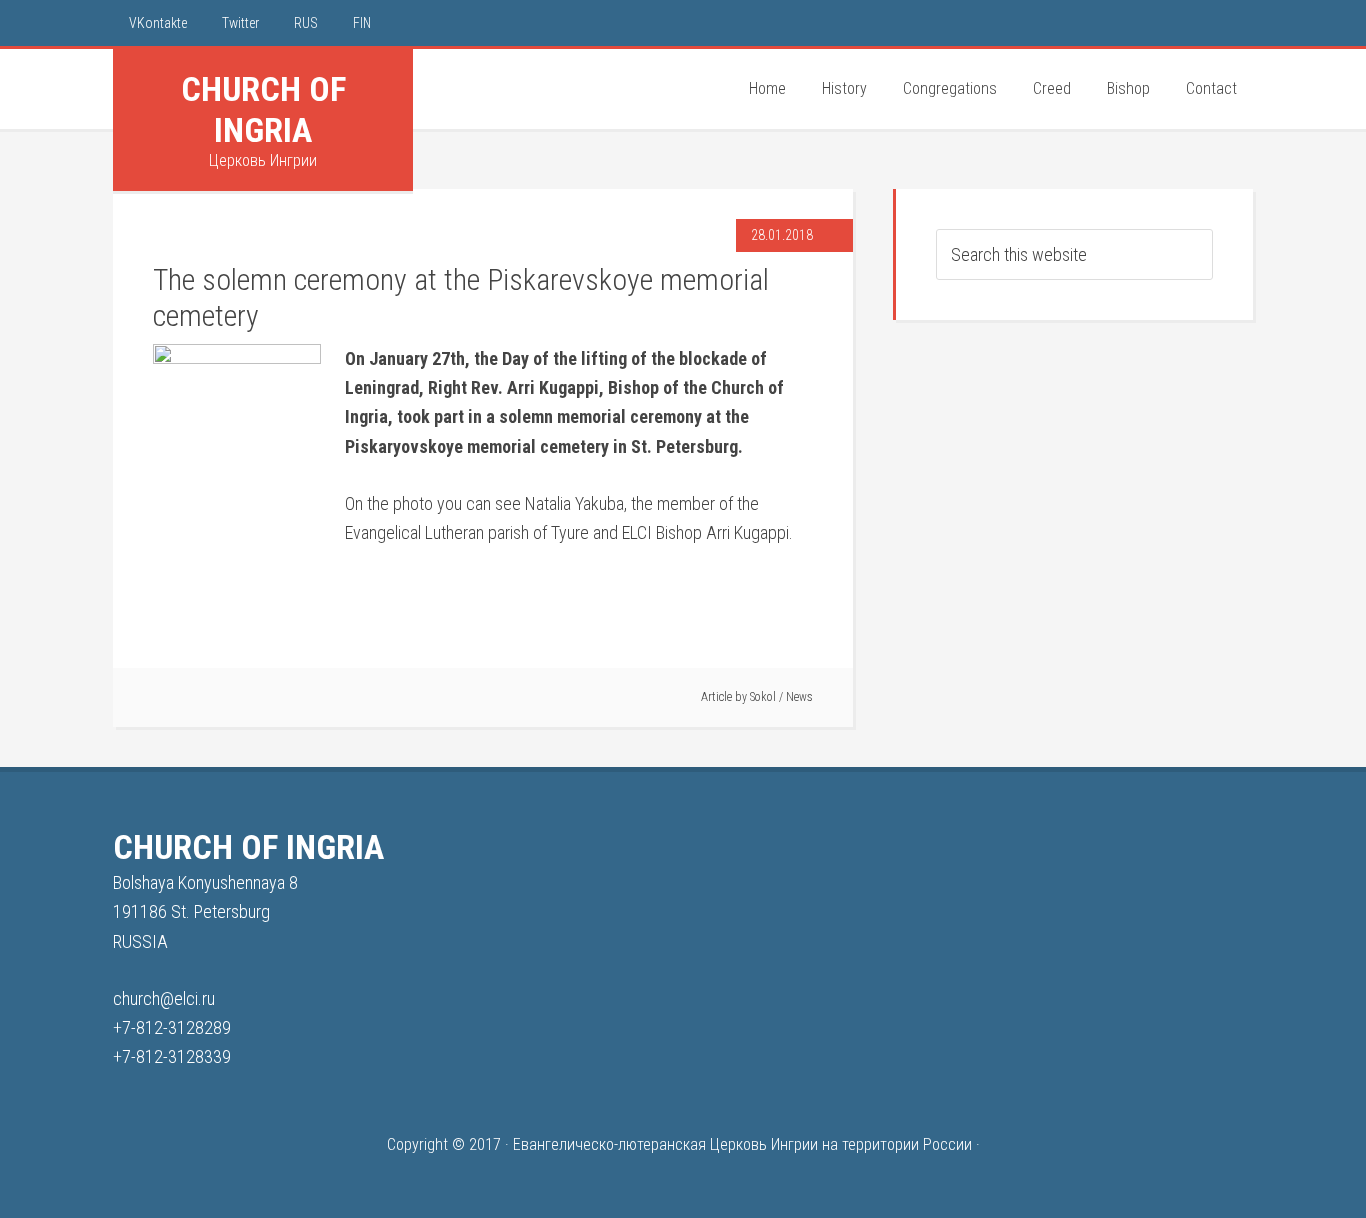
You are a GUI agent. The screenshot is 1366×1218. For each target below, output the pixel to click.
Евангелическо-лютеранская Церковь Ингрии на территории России (742, 1144)
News (799, 697)
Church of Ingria (263, 109)
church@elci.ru (164, 998)
